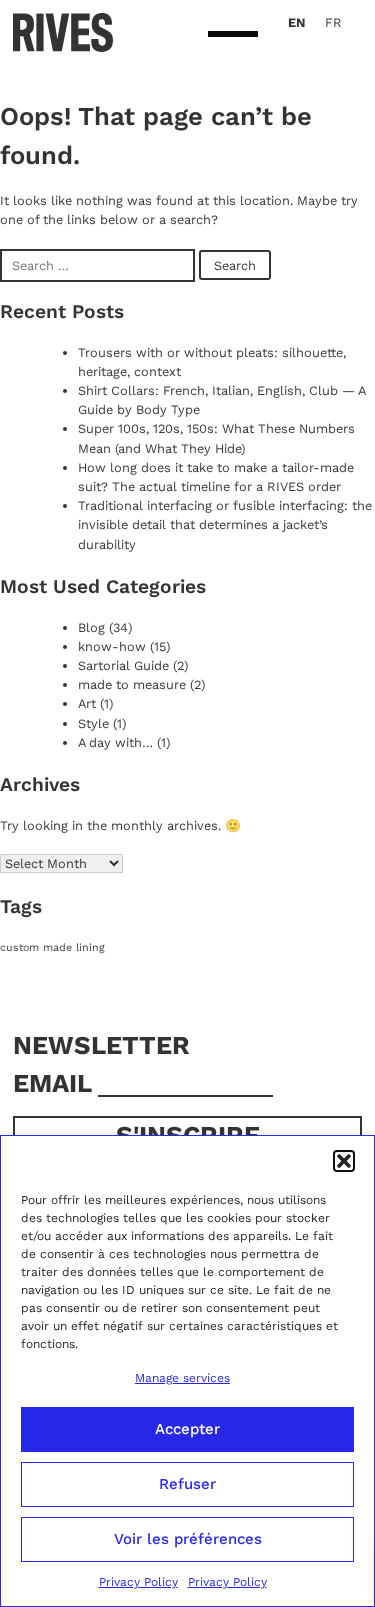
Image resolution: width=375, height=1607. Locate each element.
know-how (112, 646)
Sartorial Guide (123, 665)
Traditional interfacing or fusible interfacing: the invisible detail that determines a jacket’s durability (225, 524)
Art (87, 703)
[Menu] (233, 35)
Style (93, 723)
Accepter (187, 1429)
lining (90, 947)
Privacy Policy (138, 1582)
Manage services (182, 1378)
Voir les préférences (188, 1539)
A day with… (115, 742)
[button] (344, 1161)
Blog (91, 627)
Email (55, 1083)
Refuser (187, 1484)
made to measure (132, 684)
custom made (36, 947)
